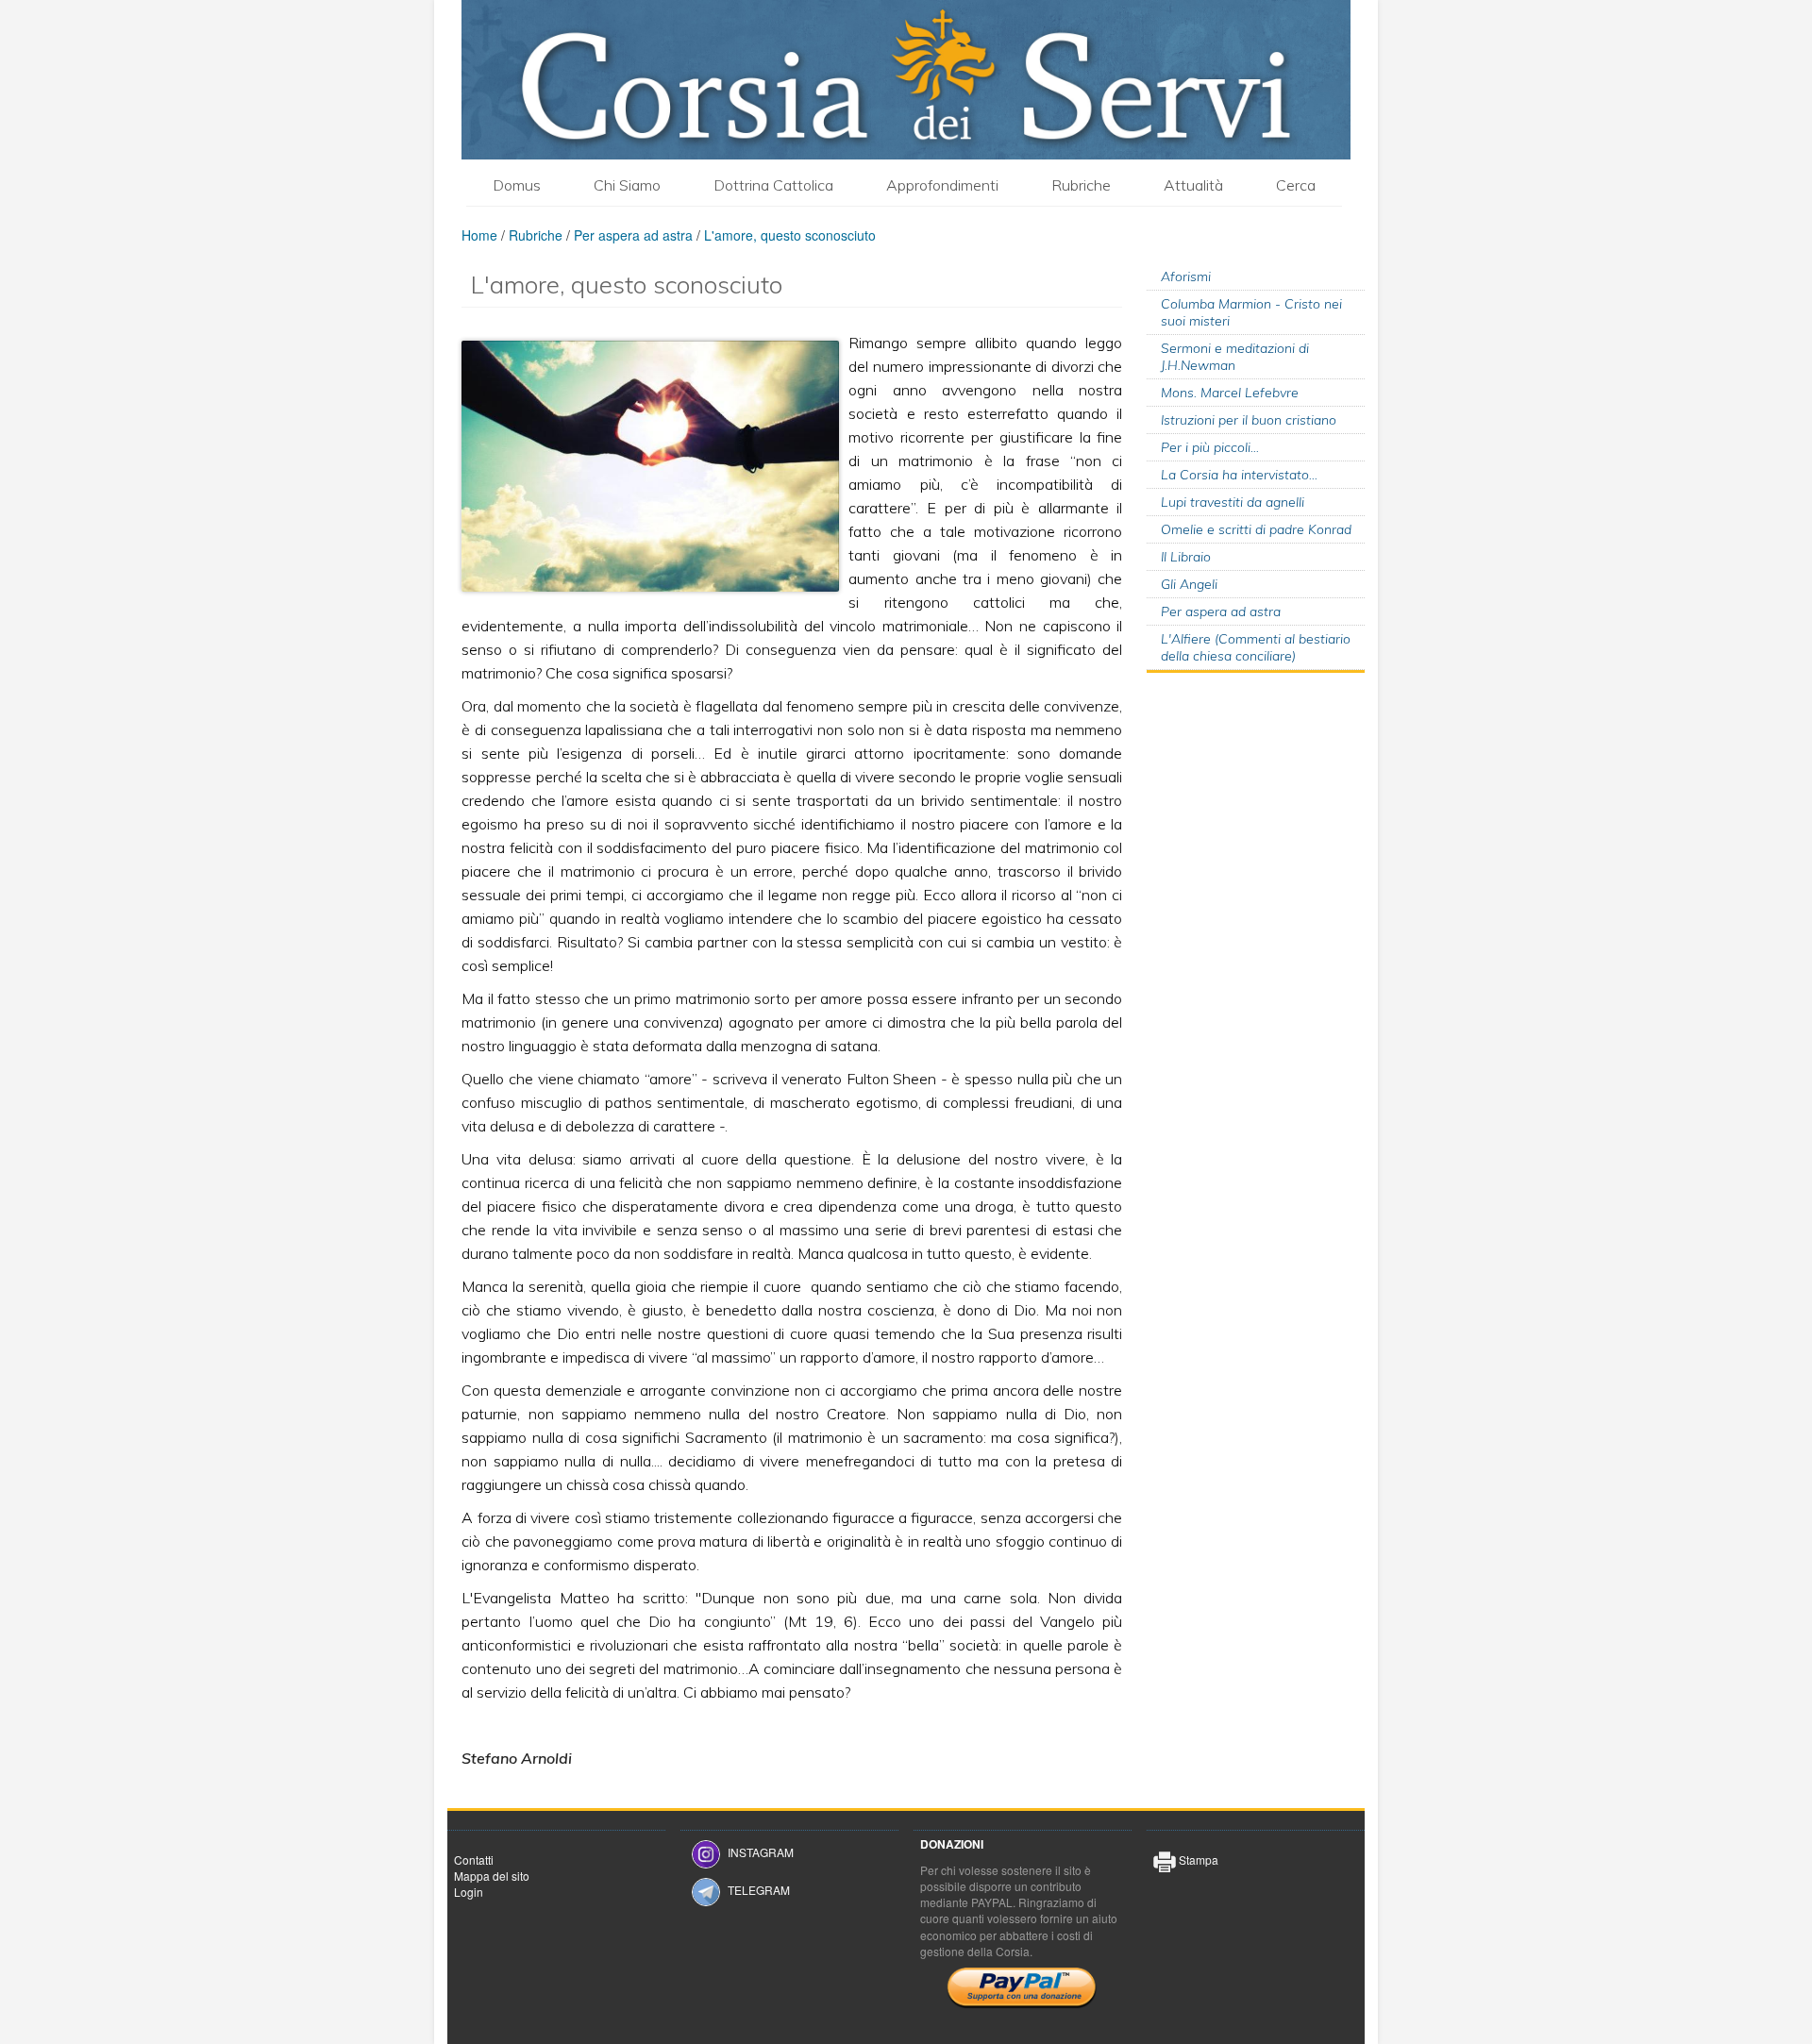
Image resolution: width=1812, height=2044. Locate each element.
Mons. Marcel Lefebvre (1230, 393)
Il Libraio (1186, 557)
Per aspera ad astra (633, 235)
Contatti (474, 1860)
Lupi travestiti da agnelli (1233, 502)
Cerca (1296, 185)
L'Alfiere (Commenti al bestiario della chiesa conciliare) (1256, 647)
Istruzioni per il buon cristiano (1249, 420)
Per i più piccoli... (1210, 447)
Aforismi (1186, 276)
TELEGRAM (759, 1890)
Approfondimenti (942, 185)
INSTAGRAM (761, 1852)
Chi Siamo (627, 185)
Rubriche (1081, 185)
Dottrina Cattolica (773, 185)
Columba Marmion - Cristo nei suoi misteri (1251, 312)
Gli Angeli (1189, 584)
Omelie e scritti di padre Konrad (1256, 529)
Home (479, 235)
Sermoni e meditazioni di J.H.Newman (1235, 357)
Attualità (1193, 185)
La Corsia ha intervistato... (1239, 475)
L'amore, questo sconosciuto (790, 235)
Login (469, 1892)
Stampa (1197, 1860)
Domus (517, 185)
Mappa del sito (492, 1876)
